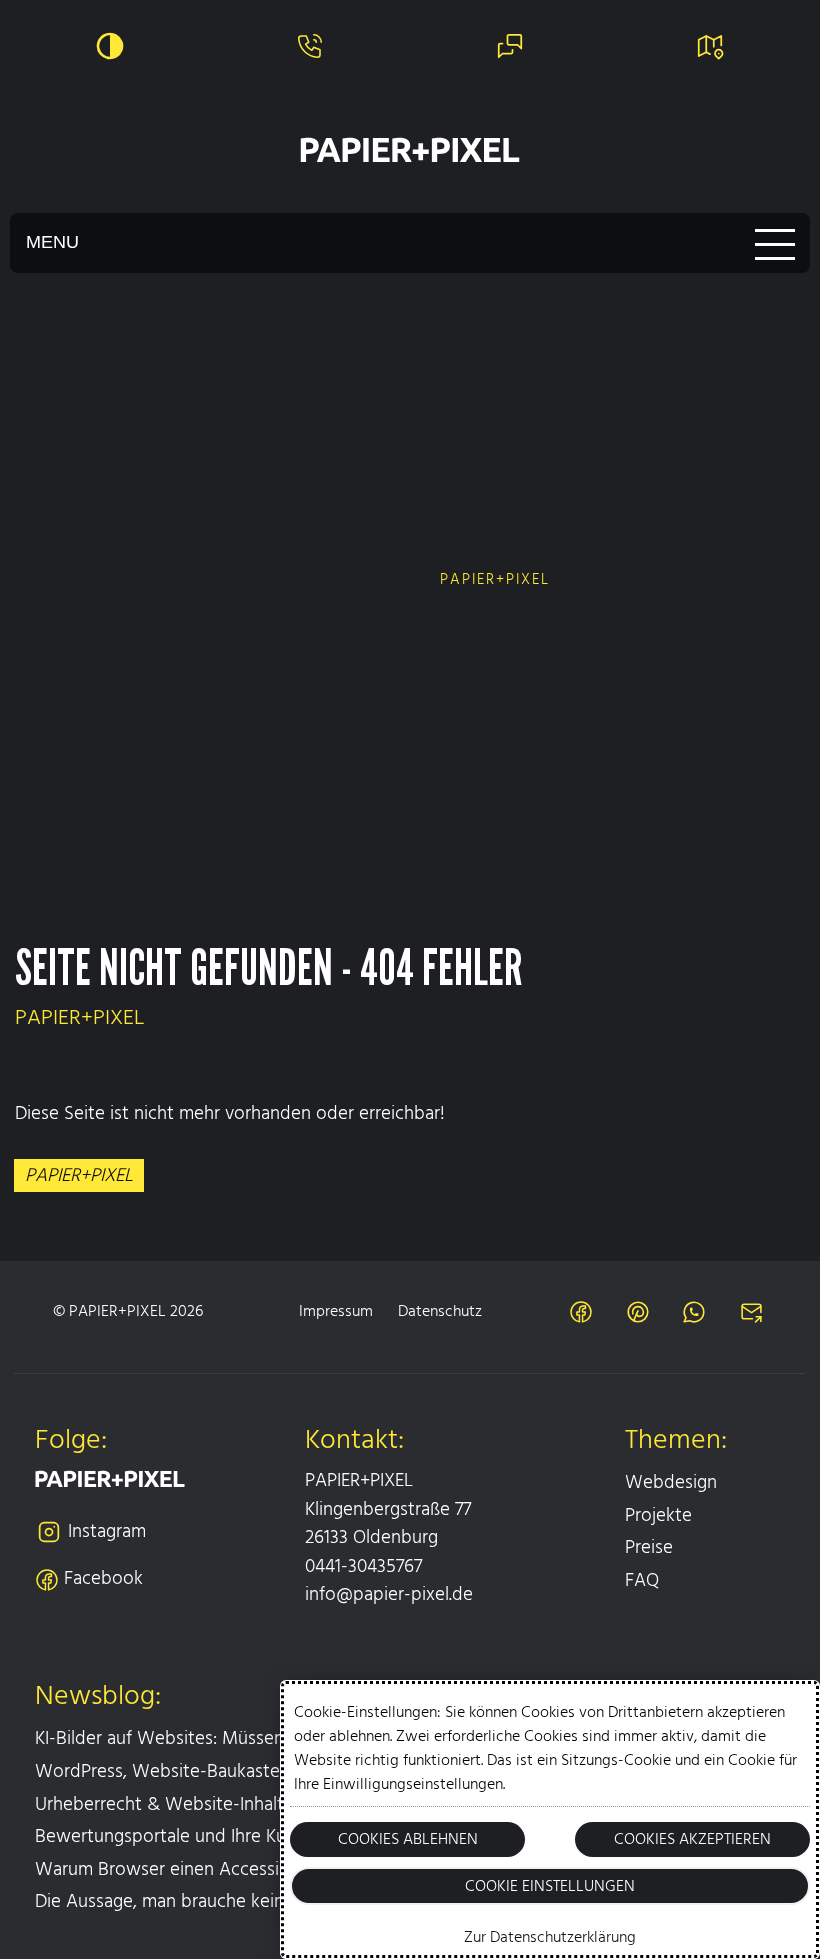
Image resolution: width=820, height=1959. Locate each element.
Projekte (658, 1515)
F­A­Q (642, 1580)
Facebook (103, 1579)
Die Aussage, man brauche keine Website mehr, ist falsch (263, 1901)
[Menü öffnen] (410, 243)
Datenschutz (440, 1311)
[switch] (110, 46)
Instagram (107, 1531)
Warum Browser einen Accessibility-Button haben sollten (265, 1869)
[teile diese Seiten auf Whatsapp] (694, 1312)
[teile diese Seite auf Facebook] (581, 1312)
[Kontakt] (510, 46)
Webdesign (671, 1482)
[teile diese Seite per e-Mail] (751, 1312)
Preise (649, 1547)
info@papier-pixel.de (389, 1594)
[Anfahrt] (710, 46)
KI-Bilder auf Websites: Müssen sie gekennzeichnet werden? (277, 1738)
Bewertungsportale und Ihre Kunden (181, 1836)
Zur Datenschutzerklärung (550, 1937)
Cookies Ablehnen (408, 1839)
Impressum (336, 1311)
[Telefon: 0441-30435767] (310, 46)
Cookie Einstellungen (550, 1886)
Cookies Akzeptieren (692, 1839)
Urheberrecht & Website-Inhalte (164, 1804)
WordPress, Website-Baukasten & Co (185, 1771)
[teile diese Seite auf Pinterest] (638, 1312)
